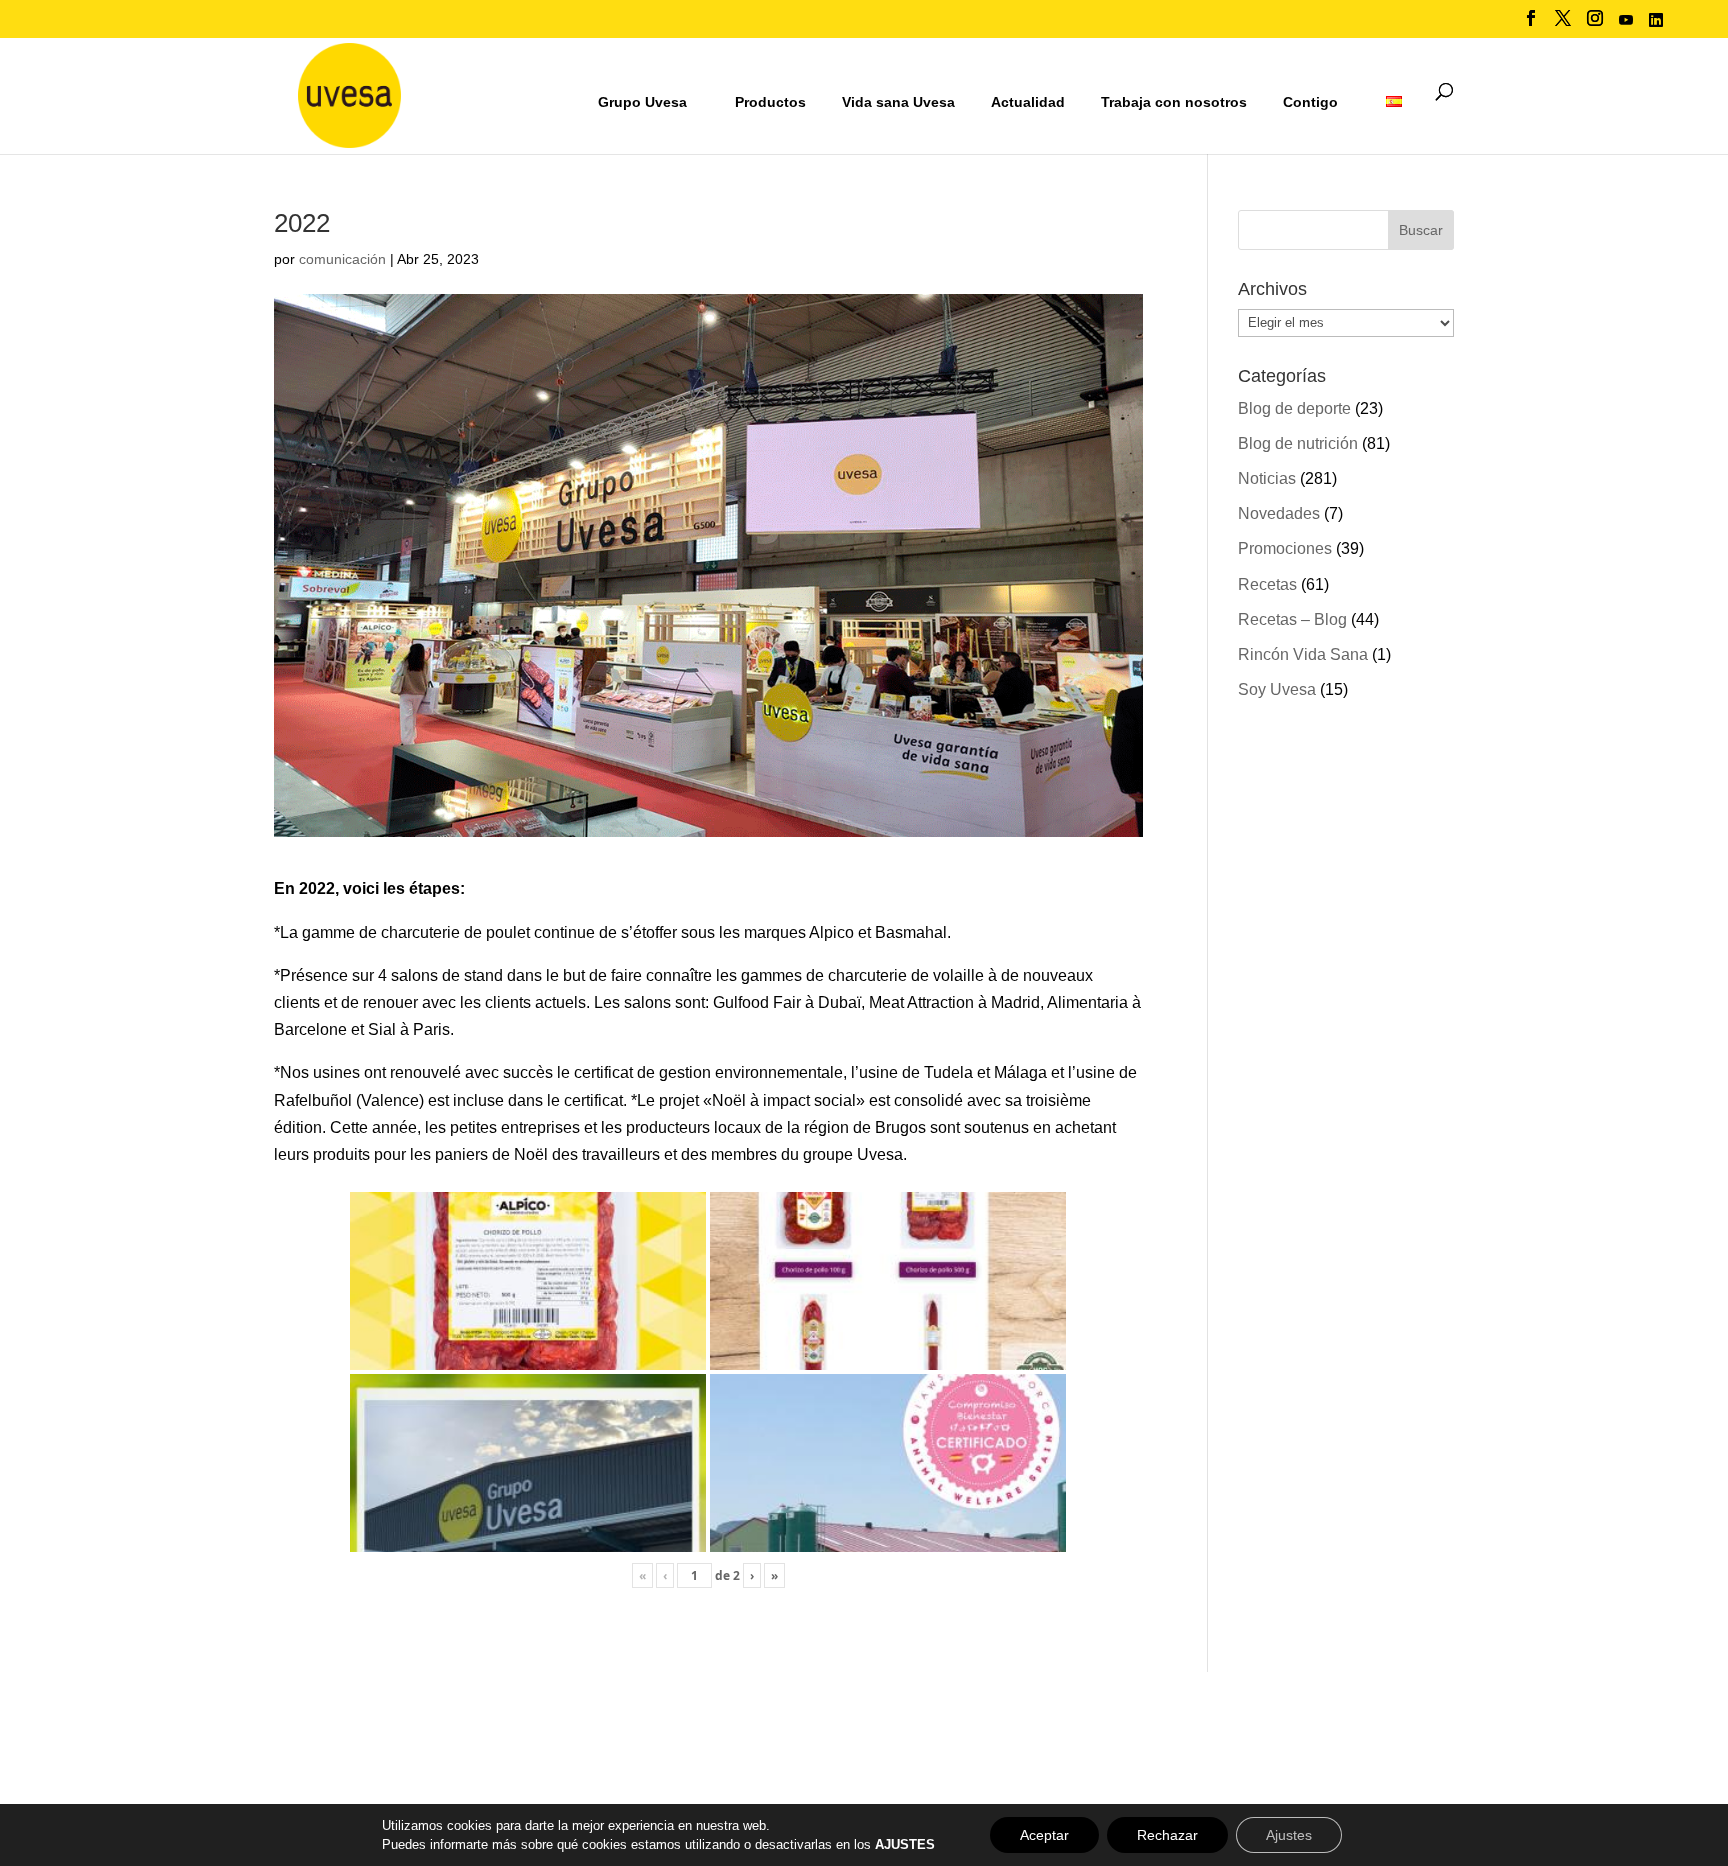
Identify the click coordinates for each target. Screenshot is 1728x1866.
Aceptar (1044, 1835)
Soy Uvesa (1277, 689)
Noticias (1267, 478)
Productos (770, 102)
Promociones (1285, 548)
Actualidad (1028, 102)
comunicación (342, 259)
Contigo (1310, 102)
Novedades (1279, 513)
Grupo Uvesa (642, 102)
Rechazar (1167, 1835)
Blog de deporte (1294, 408)
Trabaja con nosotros (1174, 102)
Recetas (1267, 584)
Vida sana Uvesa (898, 102)
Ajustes (1289, 1835)
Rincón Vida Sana (1303, 654)
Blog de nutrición (1298, 443)
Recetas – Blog (1292, 619)
